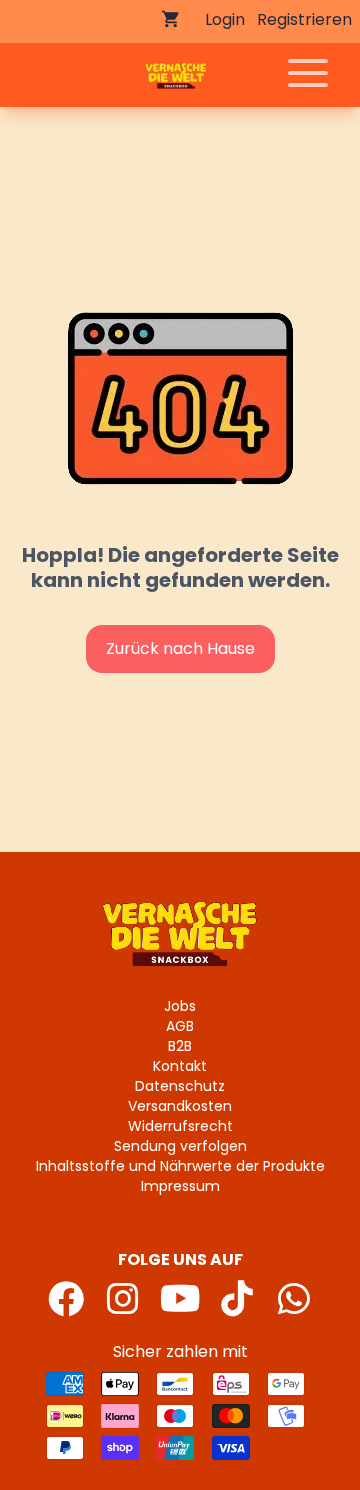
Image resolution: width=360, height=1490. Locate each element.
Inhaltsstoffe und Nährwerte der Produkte (180, 1166)
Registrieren (304, 19)
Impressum (180, 1186)
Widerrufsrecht (180, 1126)
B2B (180, 1046)
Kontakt (180, 1066)
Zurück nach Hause (180, 648)
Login (225, 19)
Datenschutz (180, 1086)
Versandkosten (180, 1106)
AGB (180, 1026)
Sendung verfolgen (180, 1146)
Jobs (180, 1006)
